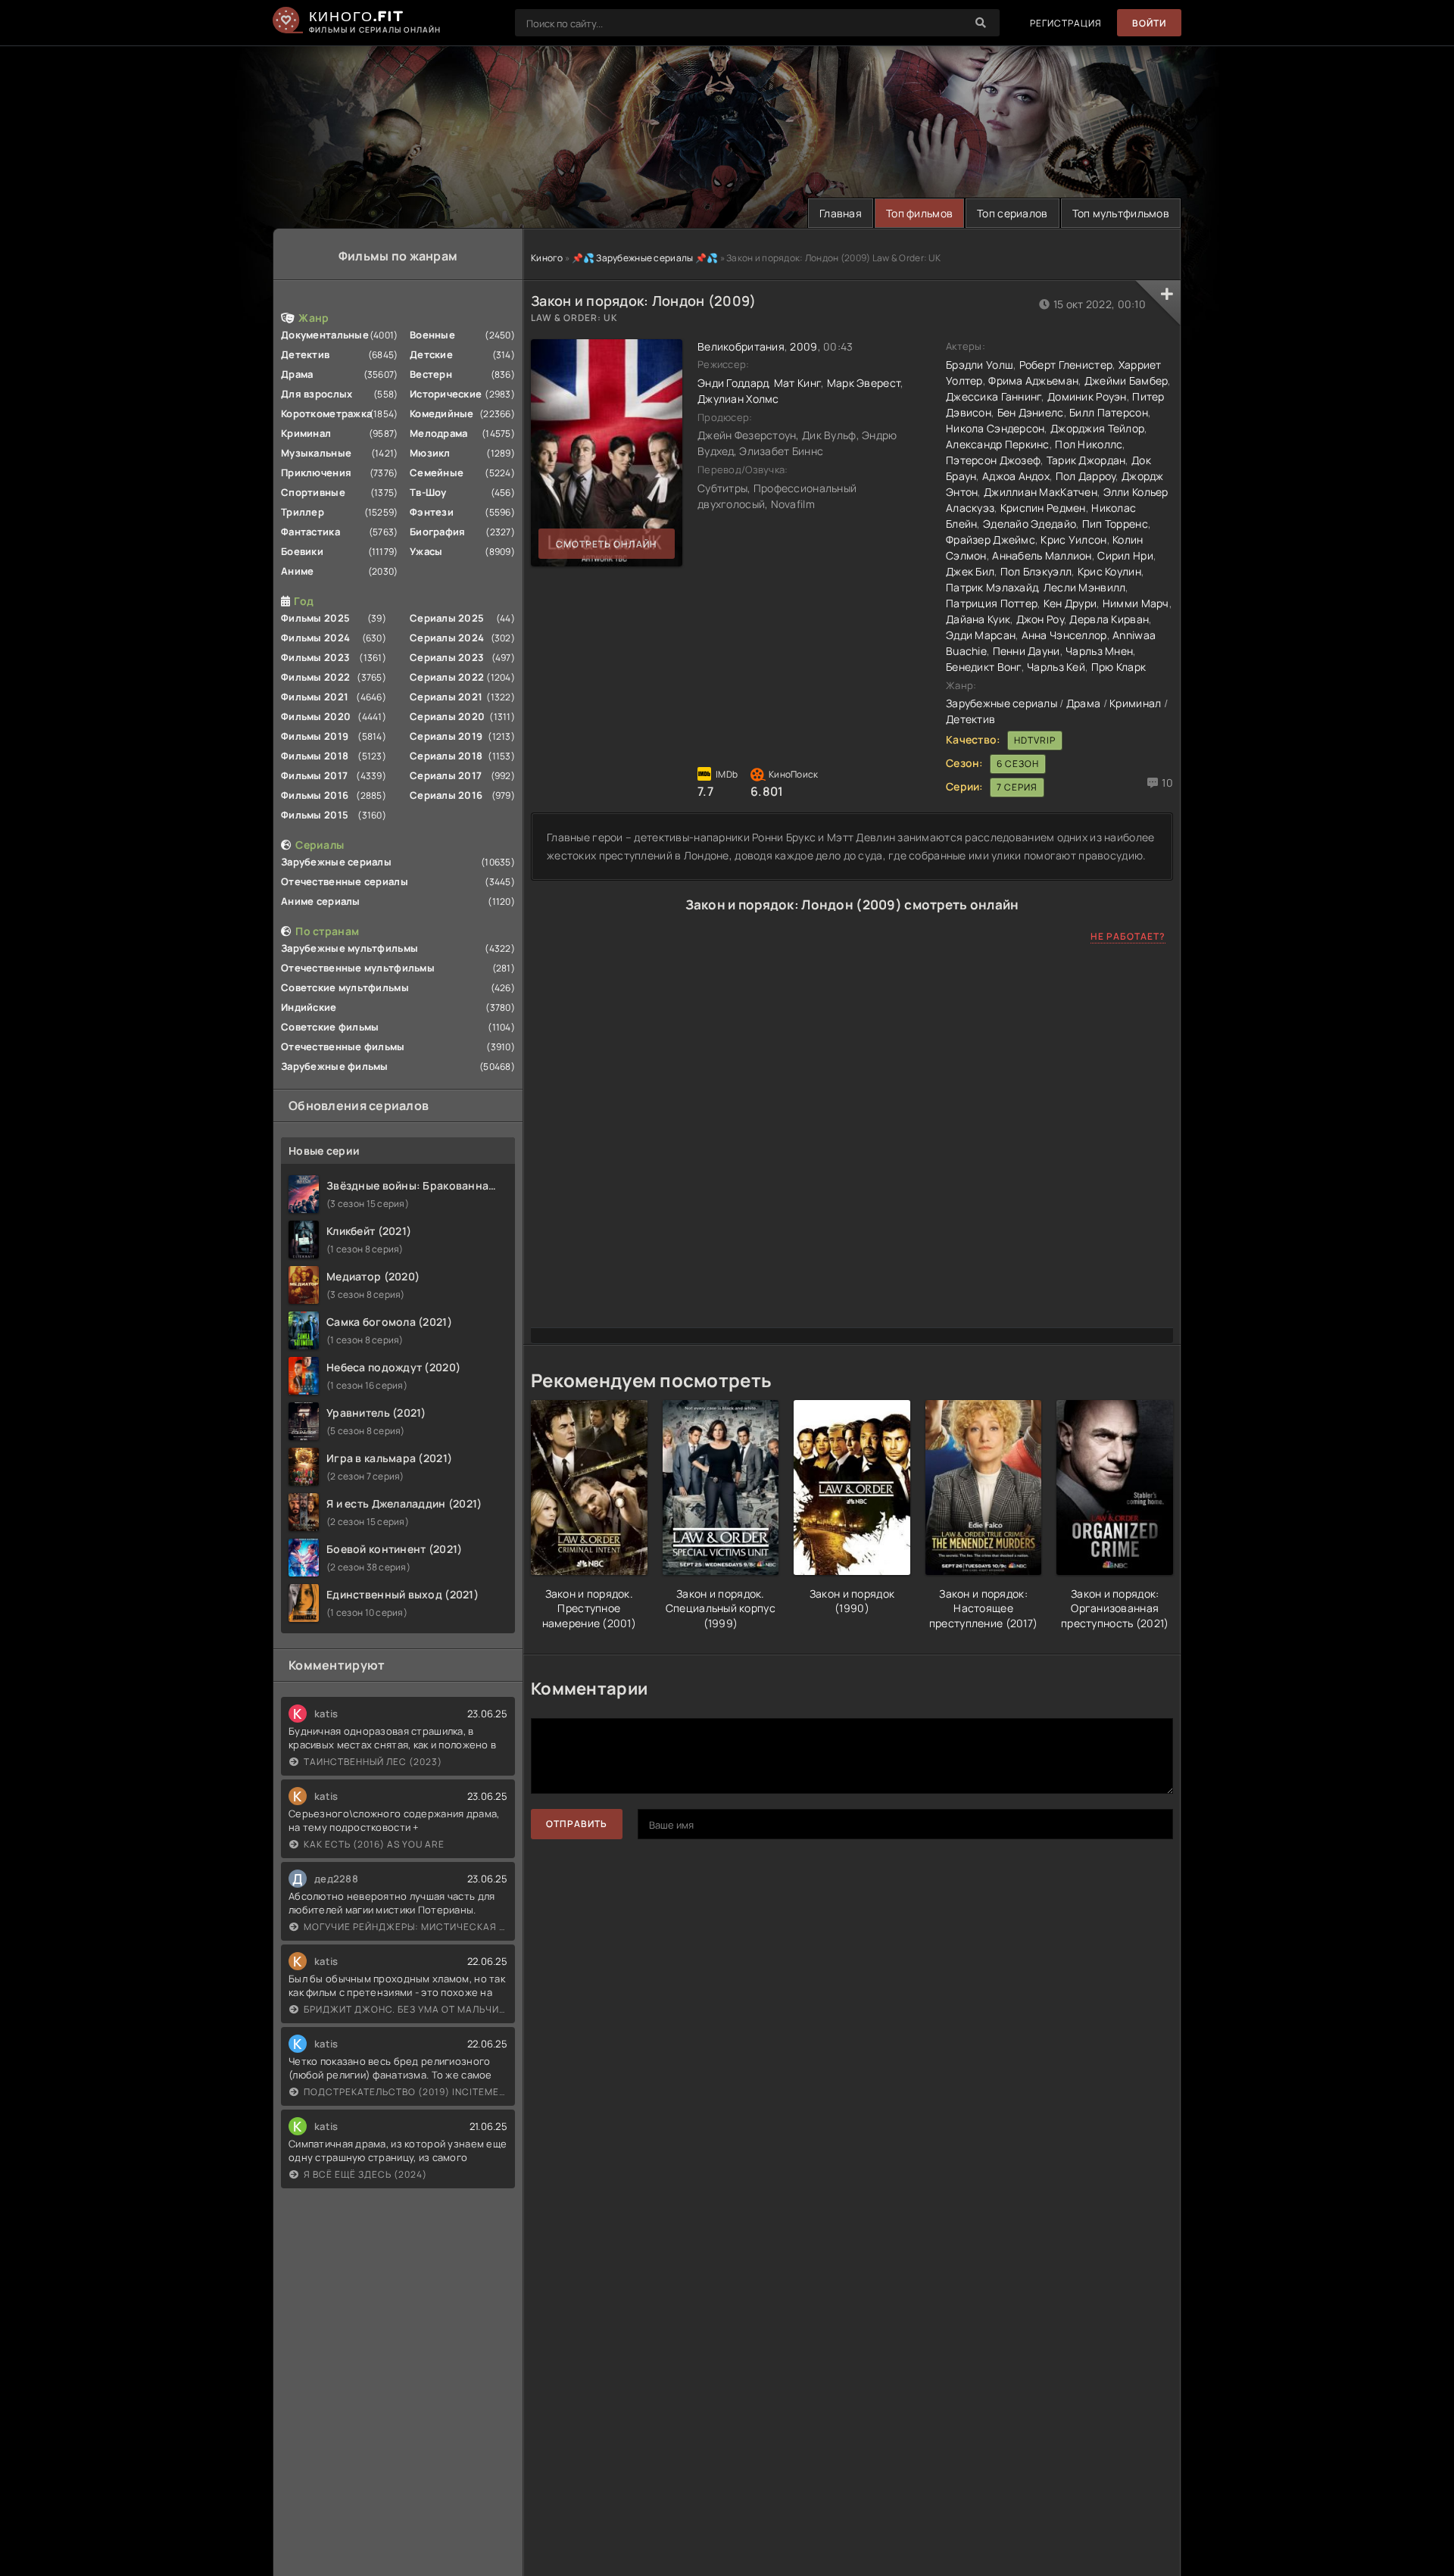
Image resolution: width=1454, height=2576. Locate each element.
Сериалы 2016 (446, 795)
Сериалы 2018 (446, 756)
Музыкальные (316, 453)
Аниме (297, 571)
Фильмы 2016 (315, 795)
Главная (841, 213)
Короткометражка (326, 413)
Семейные (437, 472)
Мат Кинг (797, 383)
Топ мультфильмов (1121, 213)
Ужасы (426, 551)
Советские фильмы (330, 1027)
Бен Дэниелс (1031, 412)
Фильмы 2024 (315, 638)
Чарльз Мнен (1099, 651)
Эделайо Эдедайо (1030, 524)
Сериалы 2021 (446, 697)
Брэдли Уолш (980, 365)
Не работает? (1128, 936)
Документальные (325, 335)
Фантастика (310, 532)
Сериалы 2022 (447, 677)
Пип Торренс (1115, 524)
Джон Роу (1040, 619)
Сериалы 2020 (447, 716)
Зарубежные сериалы (336, 862)
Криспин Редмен (1043, 508)
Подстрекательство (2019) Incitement (406, 2092)
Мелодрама (439, 433)
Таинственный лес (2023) (373, 1762)
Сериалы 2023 (447, 657)
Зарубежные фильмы (335, 1066)
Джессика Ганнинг (994, 396)
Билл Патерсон (1109, 412)
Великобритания (741, 346)
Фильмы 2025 (315, 618)
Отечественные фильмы (343, 1046)
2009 (803, 346)
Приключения (316, 472)
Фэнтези (432, 512)
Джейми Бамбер (1126, 380)
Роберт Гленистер (1066, 365)
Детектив (305, 354)
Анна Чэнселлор (1064, 635)
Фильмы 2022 (315, 677)
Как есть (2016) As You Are (374, 1844)
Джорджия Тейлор (1097, 428)
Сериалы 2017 (446, 775)
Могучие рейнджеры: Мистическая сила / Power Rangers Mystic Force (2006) (406, 1927)
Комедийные (442, 413)
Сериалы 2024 (447, 638)
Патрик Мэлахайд (992, 587)
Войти (1149, 23)
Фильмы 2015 (315, 815)
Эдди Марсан (981, 635)
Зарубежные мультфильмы (349, 948)
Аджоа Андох (1016, 476)
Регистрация (1066, 23)
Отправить (577, 1824)
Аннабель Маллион (1042, 555)
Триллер (303, 512)
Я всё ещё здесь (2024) (365, 2174)
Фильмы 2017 (314, 775)
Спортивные (313, 492)
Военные (432, 335)
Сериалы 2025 (447, 618)
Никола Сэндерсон (995, 428)
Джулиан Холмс (738, 399)
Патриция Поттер (992, 603)
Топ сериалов (1012, 213)
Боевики (302, 551)
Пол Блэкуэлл (1036, 571)
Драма (297, 374)
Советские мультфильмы (345, 987)
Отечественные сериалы (345, 881)
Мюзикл (430, 453)
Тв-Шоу (428, 492)
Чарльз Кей (1056, 667)
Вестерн (431, 374)
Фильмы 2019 (315, 736)
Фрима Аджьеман (1033, 380)
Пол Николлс (1089, 444)
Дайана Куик (978, 619)
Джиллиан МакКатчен (1041, 492)
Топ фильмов (919, 213)
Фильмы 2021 (315, 697)
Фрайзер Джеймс (991, 540)
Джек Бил (970, 571)
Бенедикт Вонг (984, 667)
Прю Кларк (1119, 667)
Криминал (306, 433)
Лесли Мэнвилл (1085, 587)
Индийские (309, 1007)
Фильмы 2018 (315, 756)
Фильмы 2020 (316, 716)
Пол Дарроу (1086, 476)
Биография (438, 532)
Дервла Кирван (1109, 619)
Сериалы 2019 (446, 736)
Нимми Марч (1136, 603)
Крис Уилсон (1073, 540)
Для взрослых (317, 394)
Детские (431, 354)
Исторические (446, 394)
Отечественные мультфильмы (358, 968)
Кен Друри (1070, 603)
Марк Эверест (864, 383)
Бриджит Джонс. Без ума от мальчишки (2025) (406, 2009)
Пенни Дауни (1027, 651)
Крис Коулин (1109, 571)
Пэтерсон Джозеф (993, 460)
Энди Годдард (733, 383)
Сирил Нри (1125, 555)
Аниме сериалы (321, 901)
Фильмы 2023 (315, 657)
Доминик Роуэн (1087, 396)
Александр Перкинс (998, 444)
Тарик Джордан (1086, 460)
